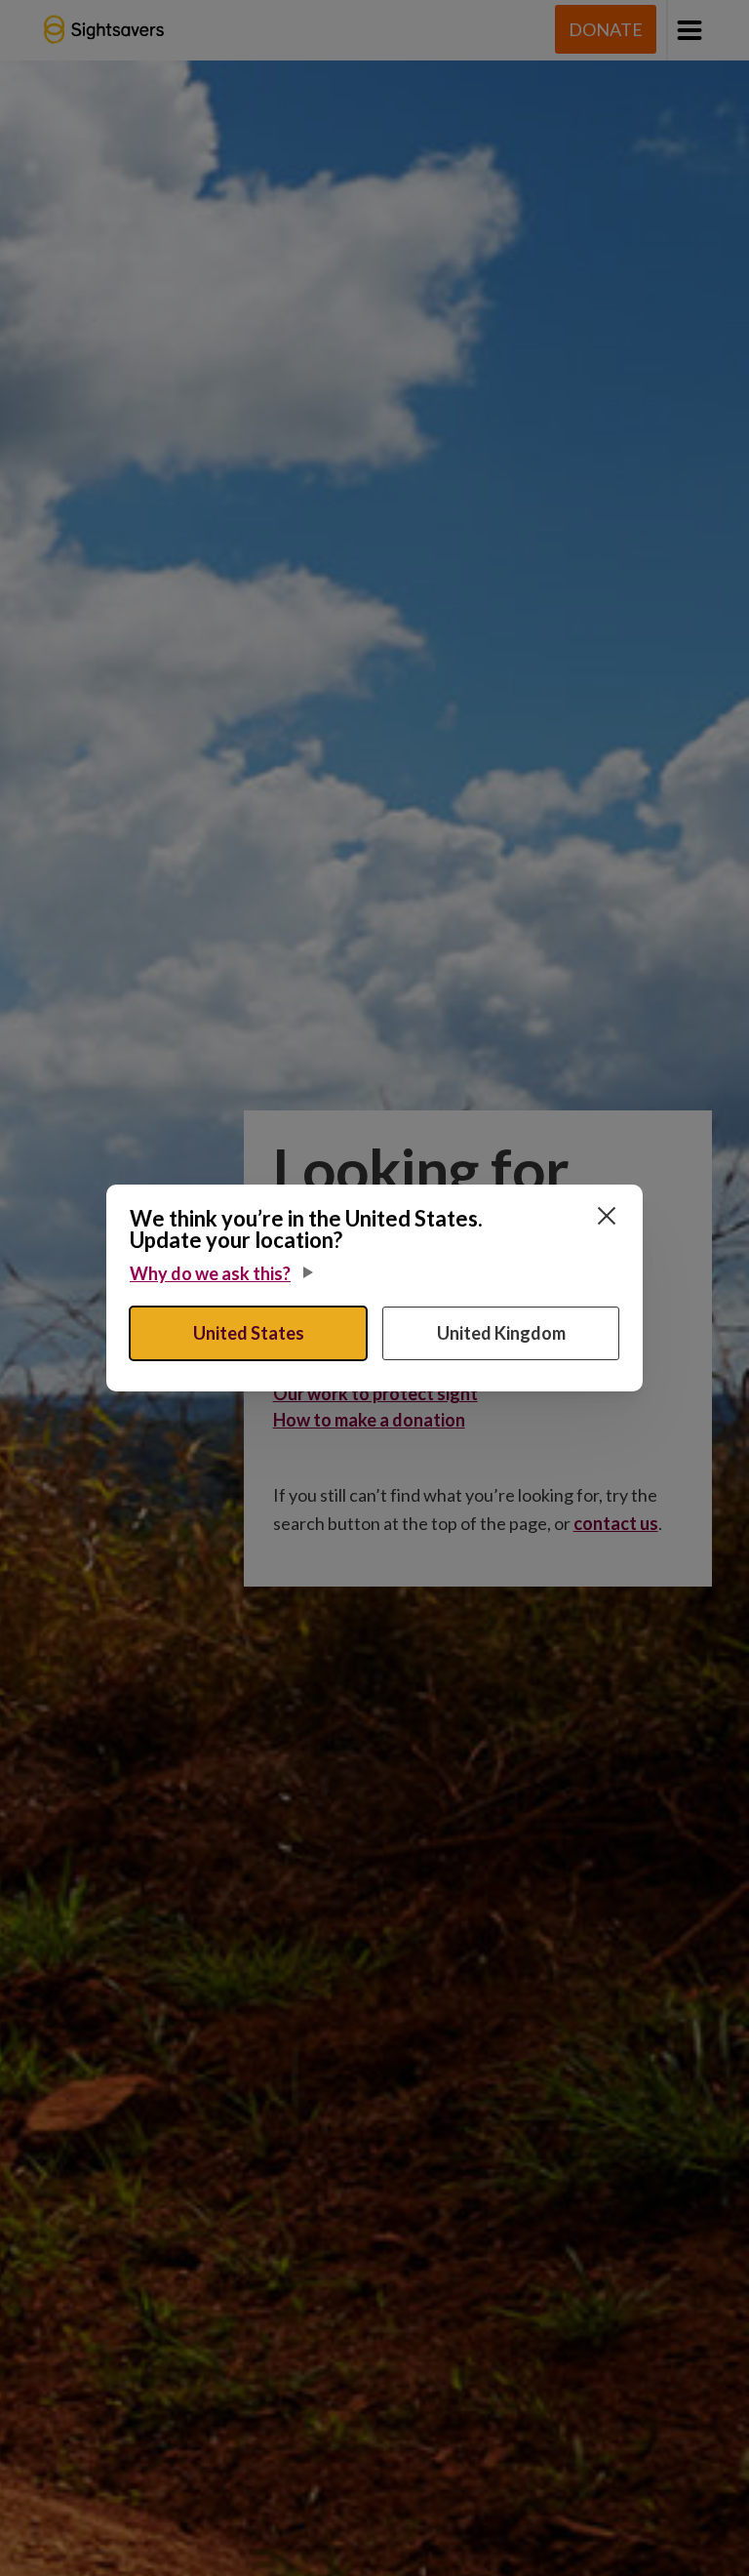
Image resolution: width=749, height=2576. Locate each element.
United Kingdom (501, 1333)
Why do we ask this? (210, 1273)
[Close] (607, 1216)
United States (249, 1333)
